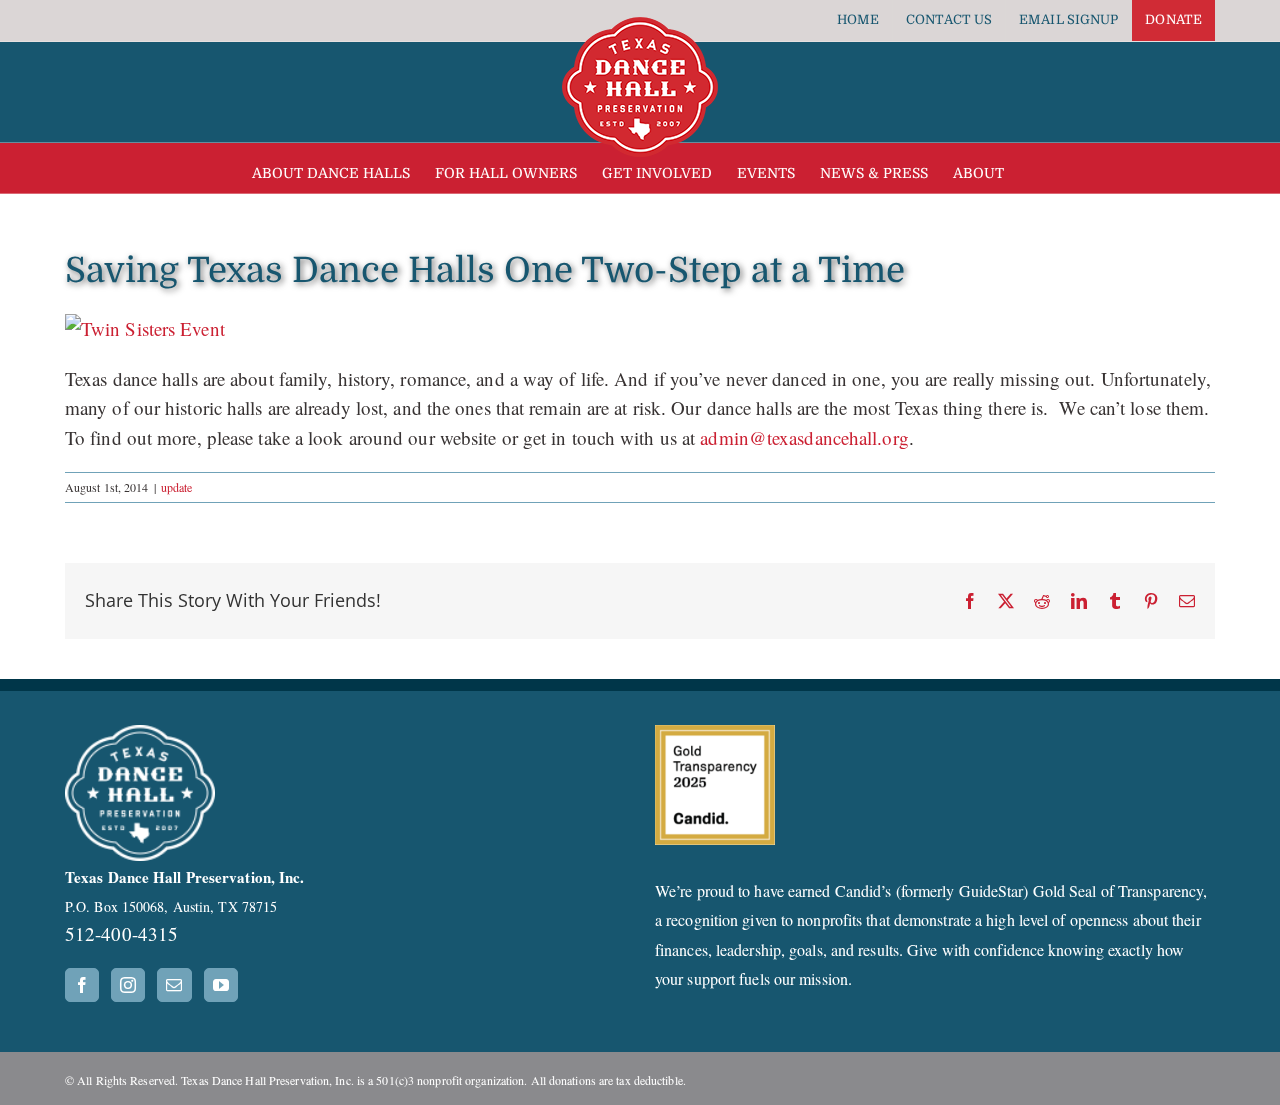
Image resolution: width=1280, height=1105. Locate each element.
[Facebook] (82, 985)
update (177, 487)
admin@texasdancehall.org (804, 437)
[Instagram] (128, 985)
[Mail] (174, 985)
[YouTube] (221, 985)
